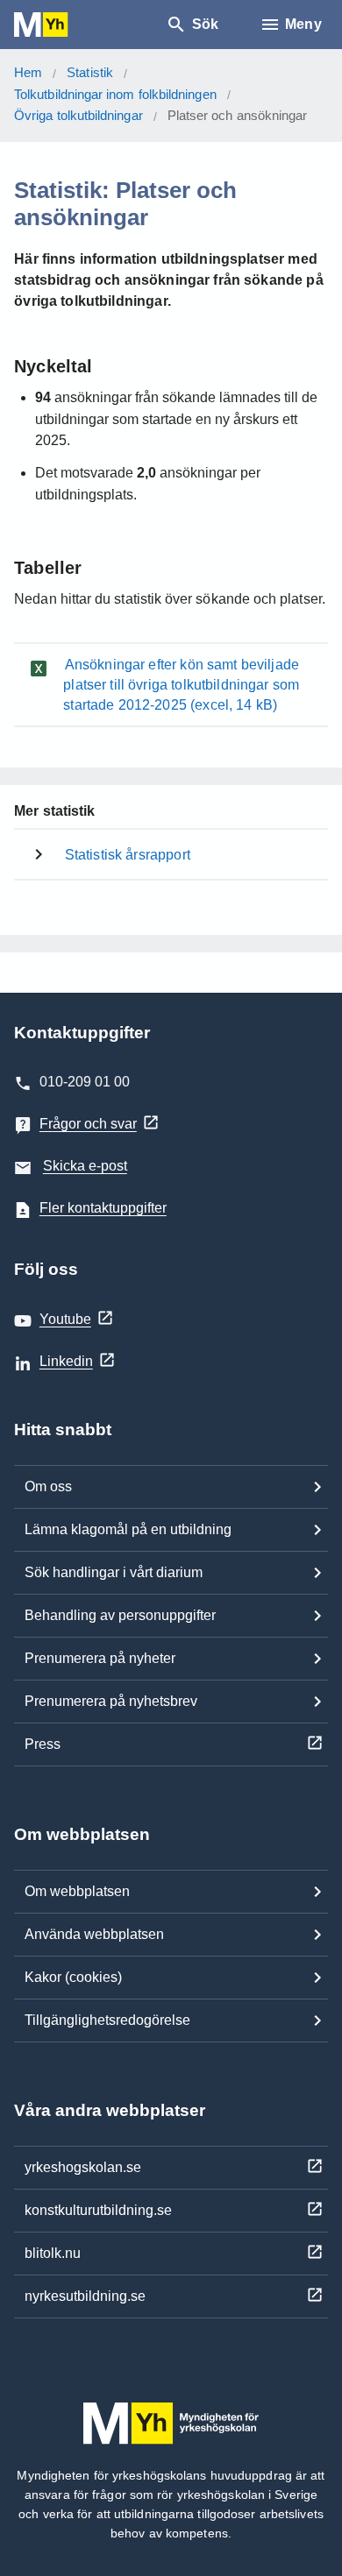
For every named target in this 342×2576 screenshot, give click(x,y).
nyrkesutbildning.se (85, 2296)
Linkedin (66, 1361)
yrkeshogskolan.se (83, 2167)
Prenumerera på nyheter (100, 1658)
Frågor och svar (88, 1124)
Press (43, 1744)
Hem (28, 72)
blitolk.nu (53, 2253)
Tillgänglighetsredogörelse (107, 2020)
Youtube (65, 1319)
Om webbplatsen (77, 1891)
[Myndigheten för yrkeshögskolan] (67, 25)
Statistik (90, 72)
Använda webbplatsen (94, 1934)
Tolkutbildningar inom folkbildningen (115, 94)
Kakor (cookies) (73, 1977)
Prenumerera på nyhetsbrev (111, 1701)
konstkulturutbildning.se (98, 2210)
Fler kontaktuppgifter (103, 1208)
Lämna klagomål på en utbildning (128, 1529)
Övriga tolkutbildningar (78, 115)
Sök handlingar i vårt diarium (114, 1572)
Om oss (48, 1486)
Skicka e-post (85, 1166)
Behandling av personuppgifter (120, 1615)
